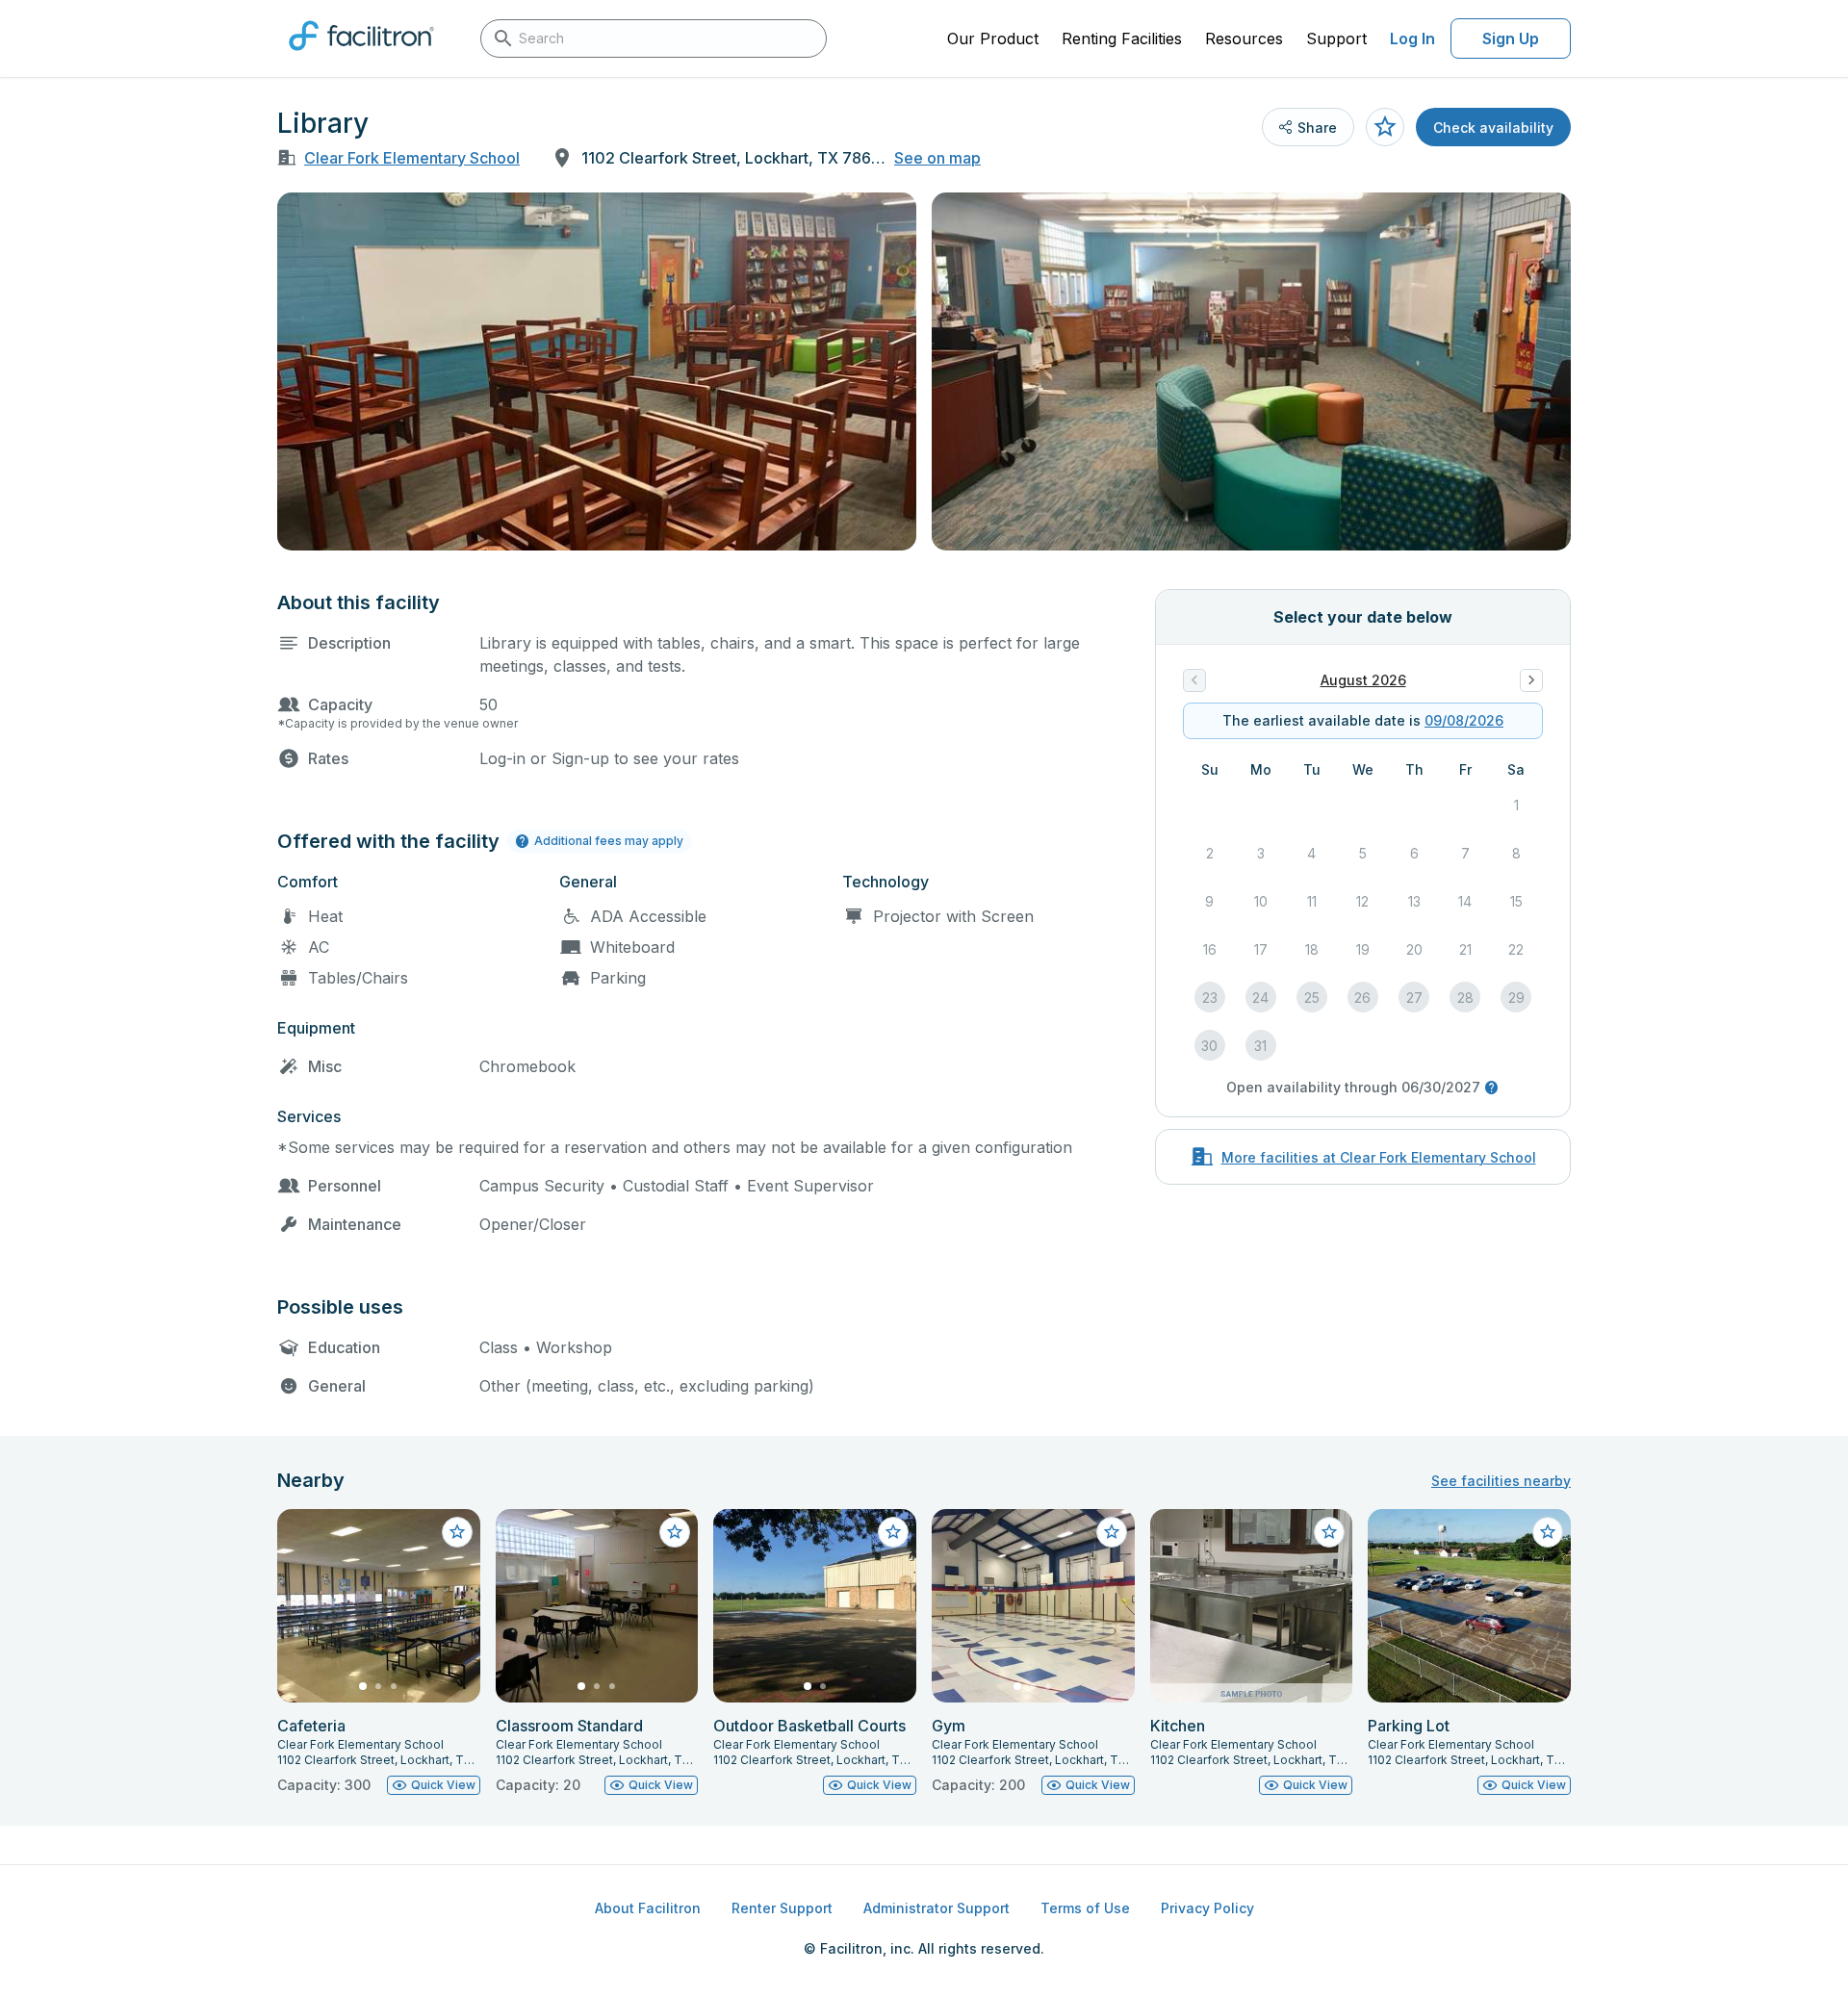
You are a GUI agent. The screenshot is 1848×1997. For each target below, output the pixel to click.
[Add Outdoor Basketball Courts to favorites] (893, 1532)
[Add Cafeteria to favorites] (457, 1532)
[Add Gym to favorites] (1112, 1532)
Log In (1412, 38)
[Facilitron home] (361, 57)
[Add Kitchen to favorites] (1329, 1532)
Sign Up (1511, 38)
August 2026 (1363, 680)
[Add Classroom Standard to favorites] (675, 1532)
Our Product (993, 38)
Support (1336, 38)
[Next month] (1531, 680)
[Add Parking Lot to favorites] (1548, 1532)
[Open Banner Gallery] (597, 371)
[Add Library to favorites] (1385, 127)
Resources (1244, 38)
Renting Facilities (1122, 38)
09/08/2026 (1464, 720)
